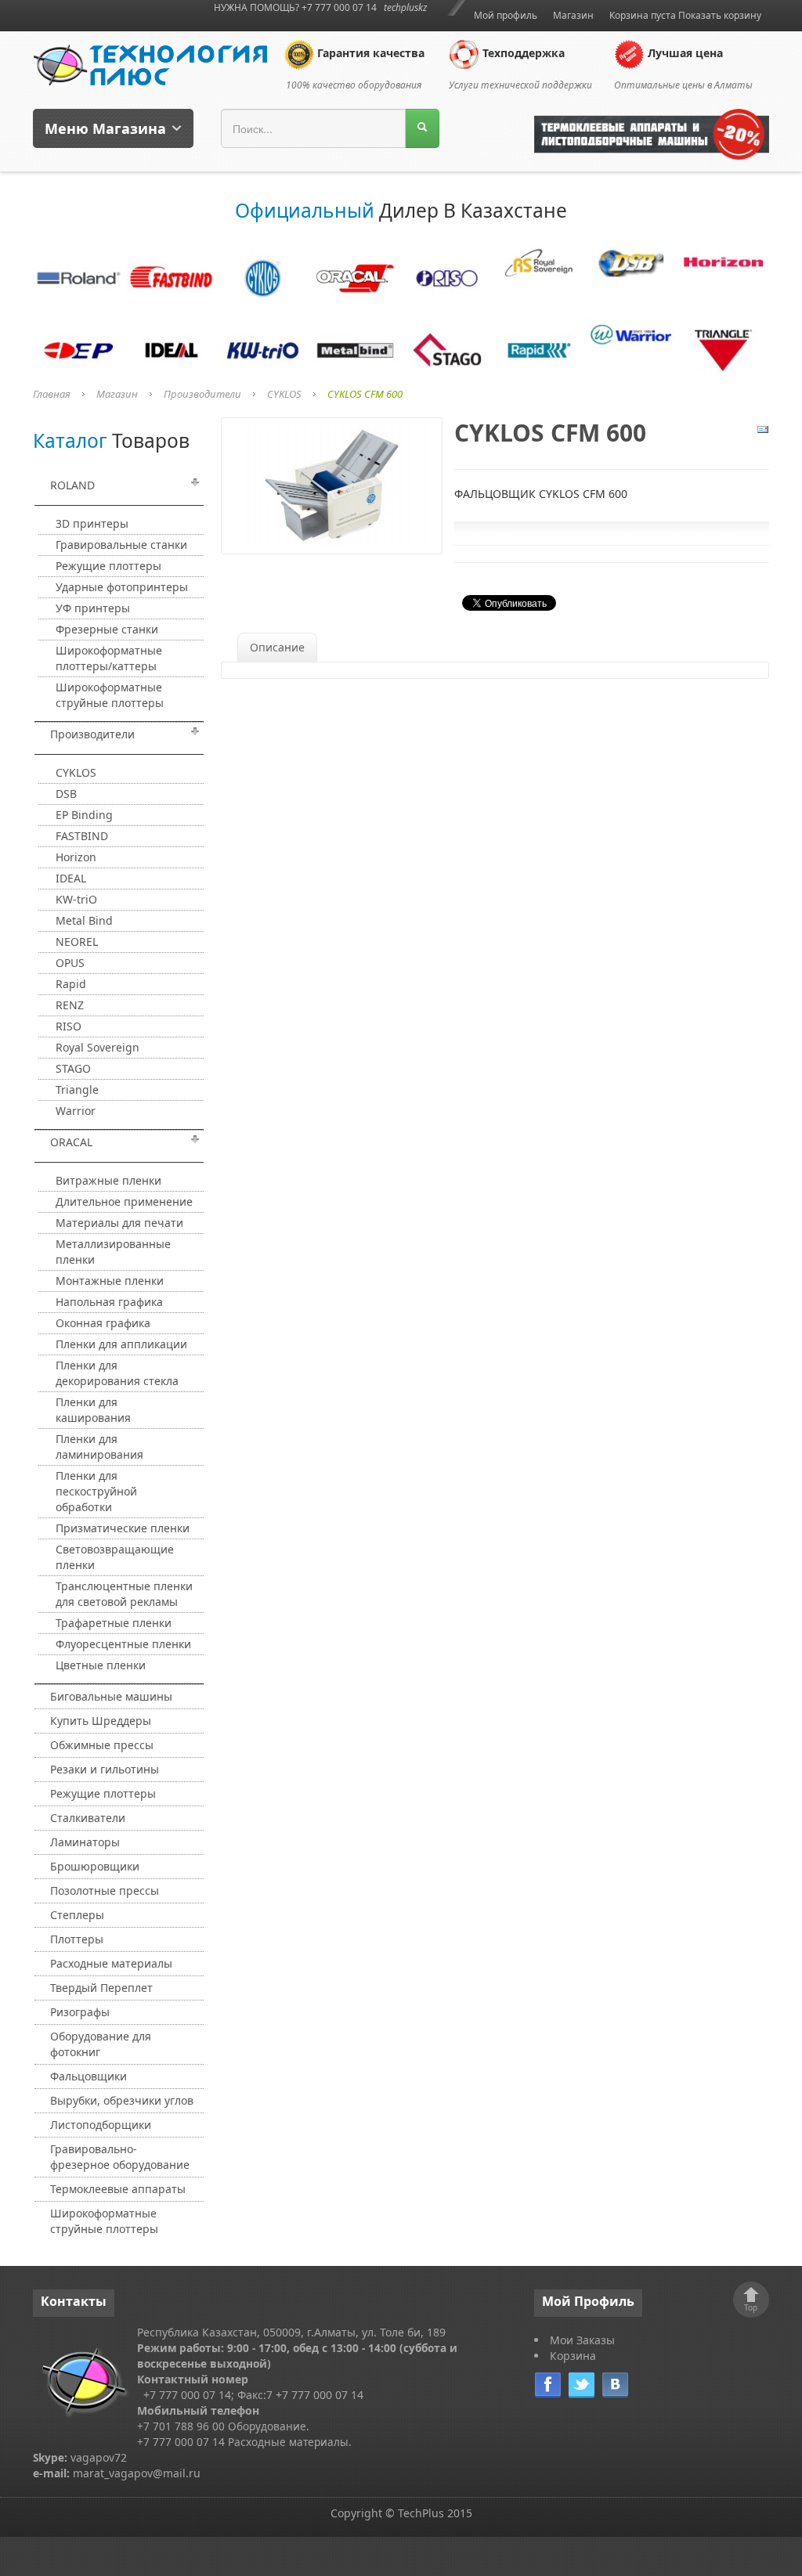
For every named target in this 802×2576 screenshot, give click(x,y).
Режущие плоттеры (108, 566)
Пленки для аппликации (121, 1344)
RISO (69, 1026)
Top (751, 2307)
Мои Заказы (582, 2340)
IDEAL (71, 878)
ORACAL (71, 1142)
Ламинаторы (85, 1842)
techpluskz (405, 7)
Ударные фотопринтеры (122, 587)
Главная (52, 394)
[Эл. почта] (763, 428)
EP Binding (84, 815)
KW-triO (76, 899)
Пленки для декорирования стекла (117, 1373)
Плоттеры (77, 1939)
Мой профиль (506, 15)
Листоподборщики (101, 2125)
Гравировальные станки (121, 545)
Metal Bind (84, 920)
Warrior (76, 1111)
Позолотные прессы (105, 1891)
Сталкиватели (88, 1818)
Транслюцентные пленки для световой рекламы (124, 1594)
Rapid (71, 984)
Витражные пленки (108, 1180)
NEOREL (77, 942)
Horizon (76, 857)
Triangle (77, 1090)
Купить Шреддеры (101, 1721)
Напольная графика (109, 1302)
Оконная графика (103, 1323)
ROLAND (72, 485)
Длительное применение (124, 1201)
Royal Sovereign (98, 1047)
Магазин (573, 15)
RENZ (70, 1005)
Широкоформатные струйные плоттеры (110, 695)
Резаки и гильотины (105, 1769)
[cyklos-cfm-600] (332, 484)
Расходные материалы (111, 1963)
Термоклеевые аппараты (118, 2189)
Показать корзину (720, 15)
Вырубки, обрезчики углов (122, 2100)
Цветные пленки (101, 1665)
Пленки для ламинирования (99, 1447)
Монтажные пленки (110, 1281)
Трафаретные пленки (114, 1623)
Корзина (573, 2356)
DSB (66, 794)
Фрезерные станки (107, 629)
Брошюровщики (95, 1866)
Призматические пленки (123, 1528)
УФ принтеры (93, 608)
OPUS (70, 963)
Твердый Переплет (101, 1988)
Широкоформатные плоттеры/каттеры (109, 658)
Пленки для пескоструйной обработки (96, 1491)
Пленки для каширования (93, 1410)
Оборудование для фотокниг (101, 2044)
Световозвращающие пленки (115, 1557)
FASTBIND (82, 836)
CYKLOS (284, 394)
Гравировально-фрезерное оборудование (120, 2157)
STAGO (73, 1068)
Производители (202, 394)
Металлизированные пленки (113, 1252)
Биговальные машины (111, 1696)
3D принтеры (92, 523)
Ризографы (80, 2012)
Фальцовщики (89, 2076)
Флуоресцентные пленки (123, 1644)
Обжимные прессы (102, 1745)
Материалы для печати (119, 1223)
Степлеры (77, 1915)
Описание (277, 647)
